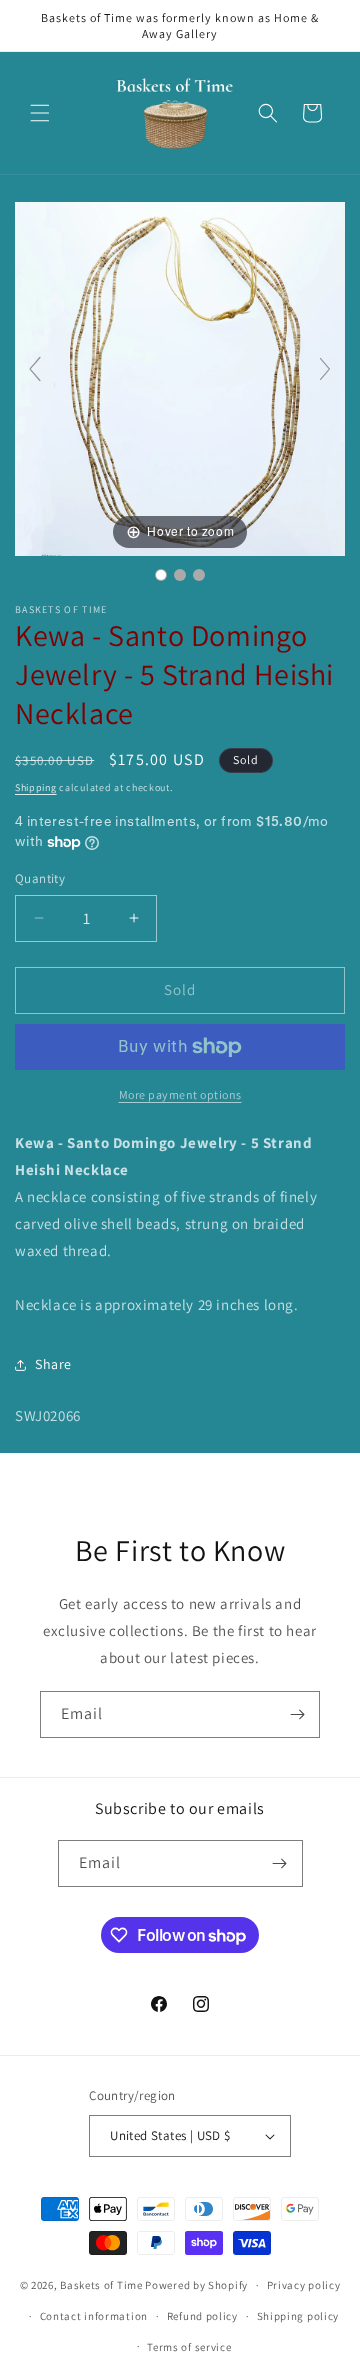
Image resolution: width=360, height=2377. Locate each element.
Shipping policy (298, 2316)
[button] (40, 113)
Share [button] (53, 1364)
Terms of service (189, 2347)
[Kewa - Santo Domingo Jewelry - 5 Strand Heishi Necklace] (161, 575)
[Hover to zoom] (180, 377)
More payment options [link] (180, 1094)
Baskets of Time (101, 2285)
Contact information (94, 2316)
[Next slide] (325, 369)
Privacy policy (304, 2285)
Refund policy (202, 2316)
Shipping (36, 787)
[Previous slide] (35, 369)
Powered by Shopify (196, 2285)
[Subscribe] (297, 1714)
